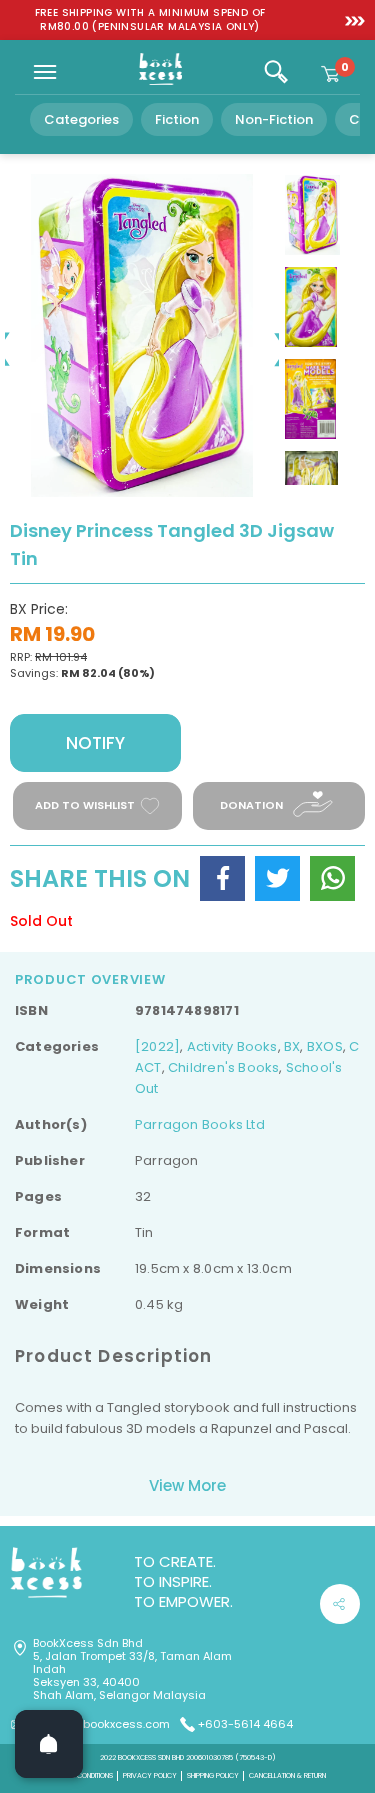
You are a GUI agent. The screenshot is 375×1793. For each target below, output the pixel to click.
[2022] (157, 1046)
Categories (81, 119)
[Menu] (45, 72)
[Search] (276, 72)
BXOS (325, 1046)
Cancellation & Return (287, 1775)
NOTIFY (95, 743)
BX (292, 1046)
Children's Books (223, 1067)
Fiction (177, 119)
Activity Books (232, 1046)
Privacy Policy (150, 1775)
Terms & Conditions (81, 1775)
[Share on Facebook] (222, 878)
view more (187, 1485)
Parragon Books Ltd (200, 1124)
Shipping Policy (213, 1775)
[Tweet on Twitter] (277, 878)
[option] (150, 20)
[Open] (49, 1744)
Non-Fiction (274, 119)
